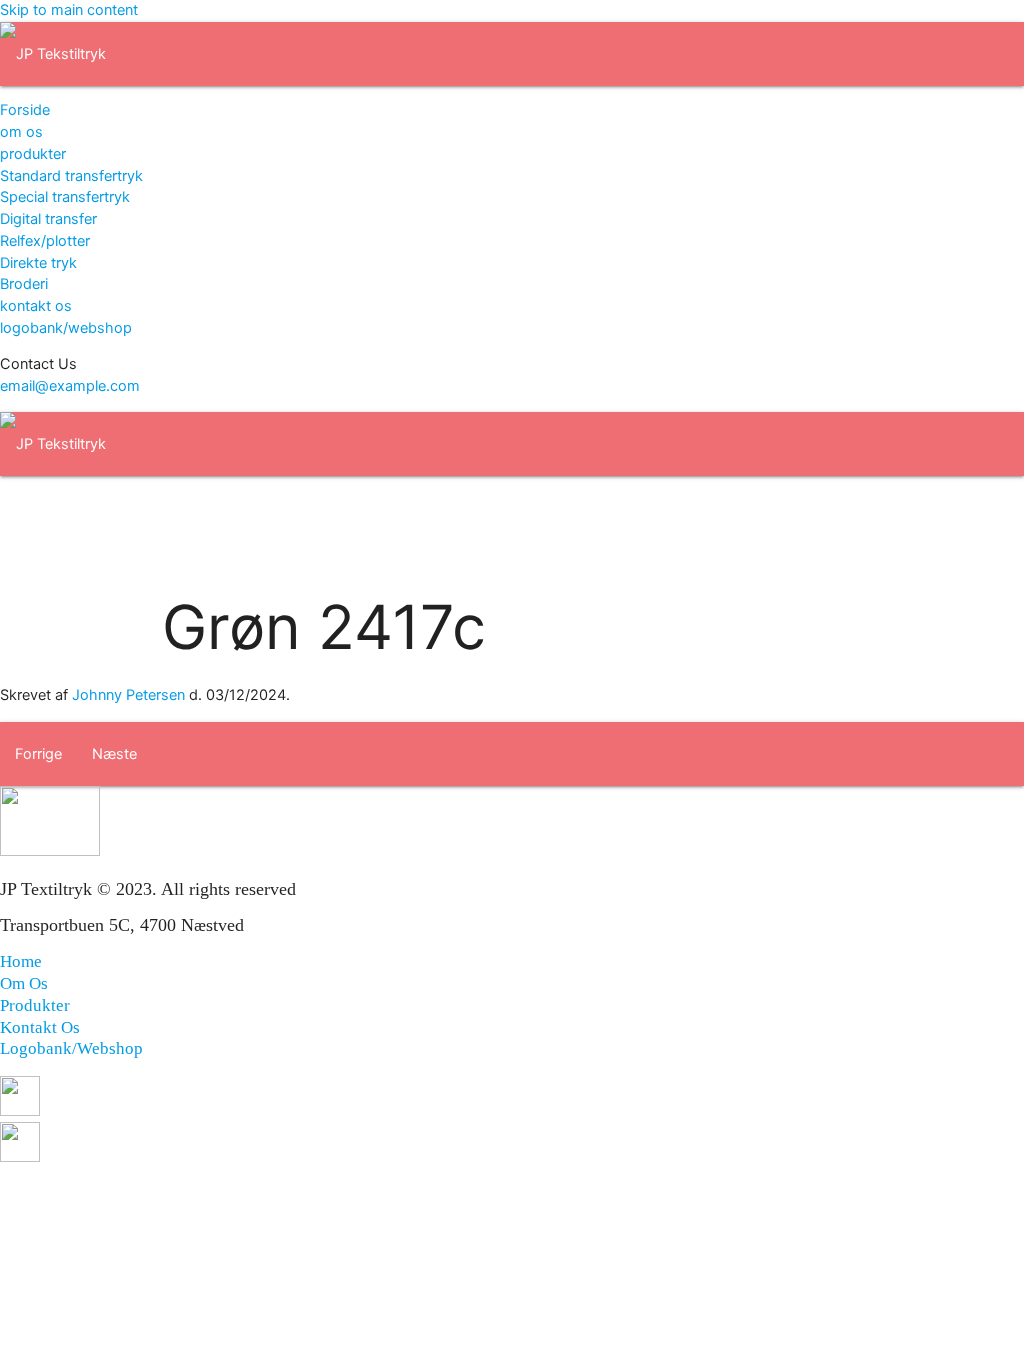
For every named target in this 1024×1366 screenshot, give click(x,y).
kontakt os (36, 306)
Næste (114, 754)
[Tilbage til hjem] (53, 54)
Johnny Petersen (128, 695)
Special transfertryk (65, 197)
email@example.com (70, 386)
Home (21, 961)
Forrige (38, 754)
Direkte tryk (38, 263)
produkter (33, 154)
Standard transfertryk (71, 176)
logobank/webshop (66, 328)
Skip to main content (69, 10)
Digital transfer (48, 219)
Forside (25, 110)
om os (21, 132)
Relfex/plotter (45, 241)
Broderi (24, 284)
